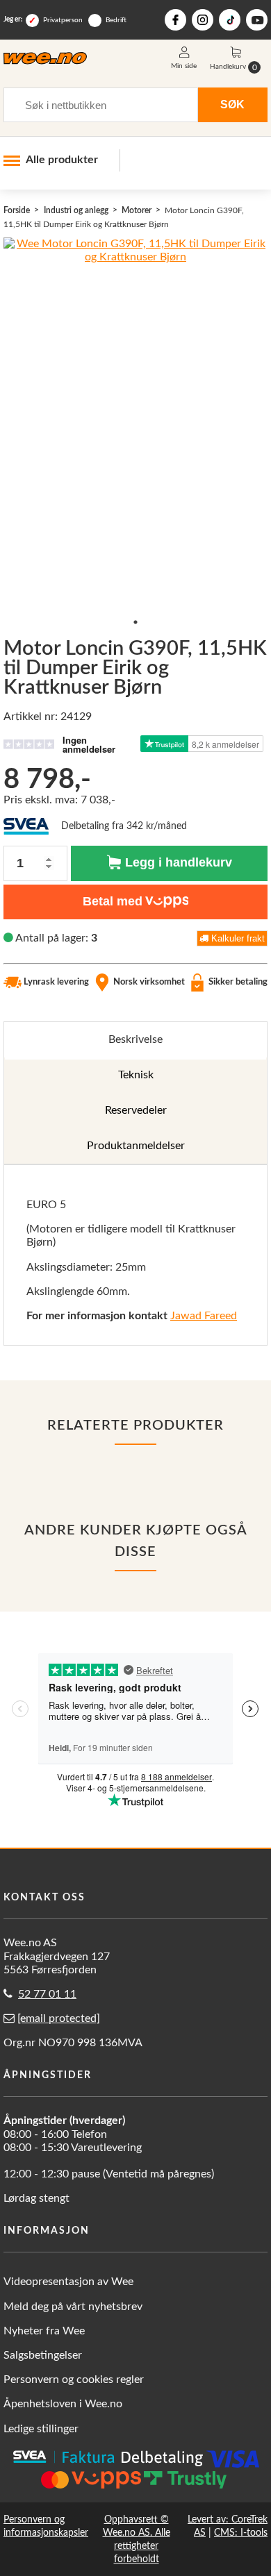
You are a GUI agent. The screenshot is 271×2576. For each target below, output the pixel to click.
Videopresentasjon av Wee (68, 2282)
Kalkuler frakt (237, 938)
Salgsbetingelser (43, 2355)
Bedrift (116, 20)
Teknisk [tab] (136, 1075)
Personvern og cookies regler (74, 2380)
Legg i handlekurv (177, 862)
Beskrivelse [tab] (135, 1039)
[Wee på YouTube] (257, 20)
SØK (232, 104)
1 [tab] (135, 622)
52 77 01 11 (47, 1994)
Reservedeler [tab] (136, 1110)
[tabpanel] (135, 1255)
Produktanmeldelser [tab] (136, 1146)
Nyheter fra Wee (44, 2331)
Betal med (113, 901)
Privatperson (63, 20)
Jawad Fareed (204, 1316)
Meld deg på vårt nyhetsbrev (73, 2307)
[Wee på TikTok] (230, 20)
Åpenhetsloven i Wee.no (63, 2404)
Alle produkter (62, 160)
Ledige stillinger (41, 2429)
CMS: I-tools (241, 2533)
